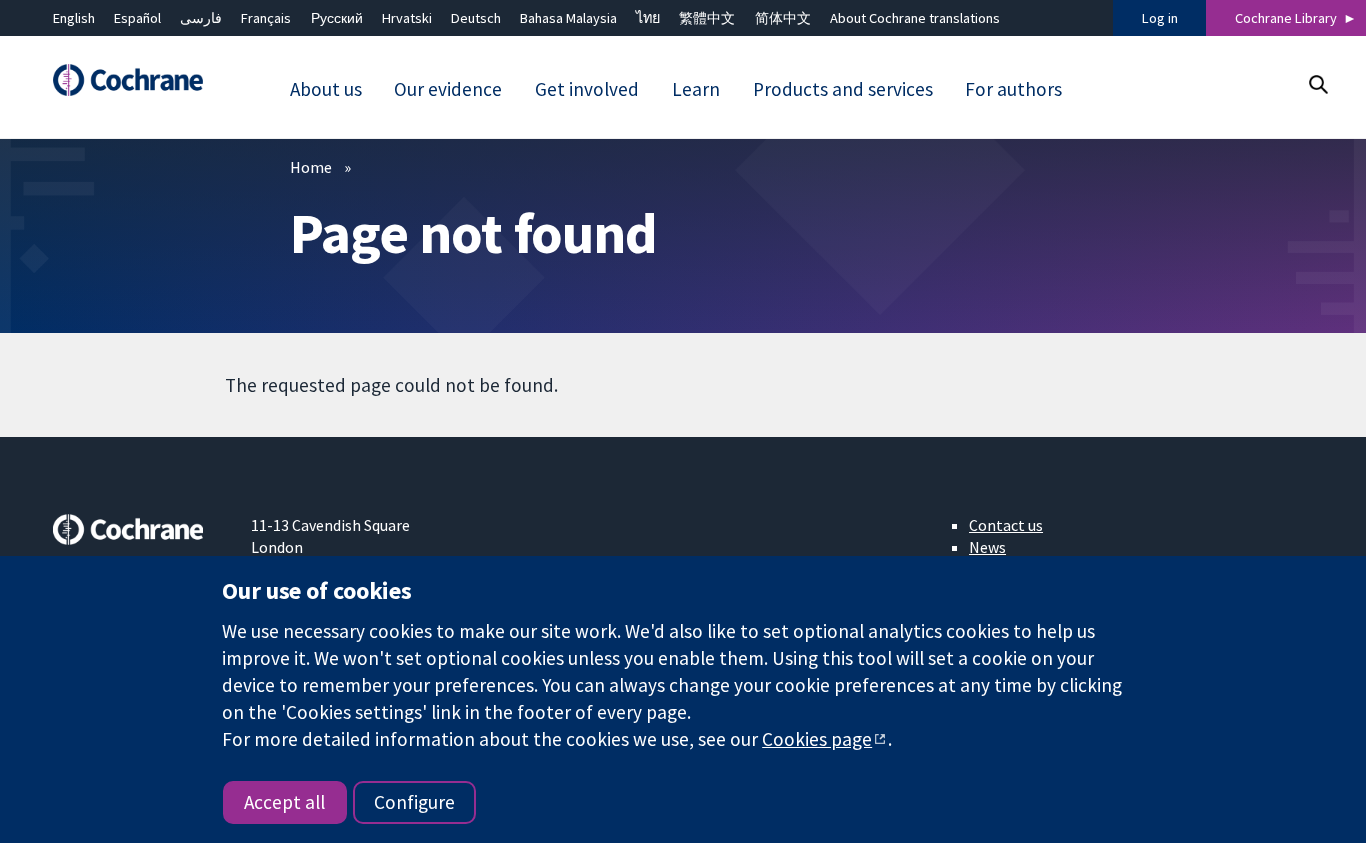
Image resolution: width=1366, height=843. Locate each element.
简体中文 (783, 18)
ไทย (648, 18)
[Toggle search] (1317, 84)
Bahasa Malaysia (568, 18)
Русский (337, 18)
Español (137, 18)
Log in (1160, 18)
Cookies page (817, 739)
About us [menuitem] (326, 89)
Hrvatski (407, 18)
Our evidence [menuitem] (448, 89)
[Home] (138, 80)
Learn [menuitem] (696, 89)
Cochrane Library (1286, 18)
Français (266, 18)
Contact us (1006, 525)
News (987, 547)
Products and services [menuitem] (843, 89)
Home (311, 167)
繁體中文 (707, 18)
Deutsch (476, 18)
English (74, 18)
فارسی (201, 18)
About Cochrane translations (915, 18)
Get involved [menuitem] (587, 89)
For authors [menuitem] (1013, 89)
